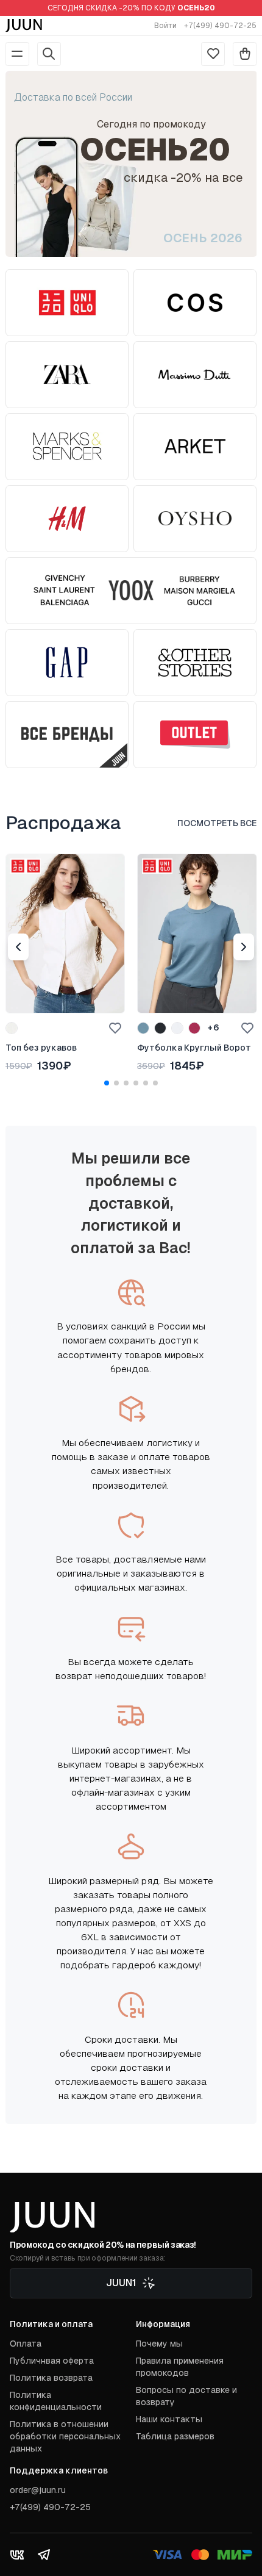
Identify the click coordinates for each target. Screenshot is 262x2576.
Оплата (26, 2344)
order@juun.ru (38, 2490)
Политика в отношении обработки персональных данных (65, 2436)
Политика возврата (51, 2378)
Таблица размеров (175, 2436)
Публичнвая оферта (52, 2361)
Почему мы (159, 2344)
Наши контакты (169, 2419)
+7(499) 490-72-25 (220, 26)
